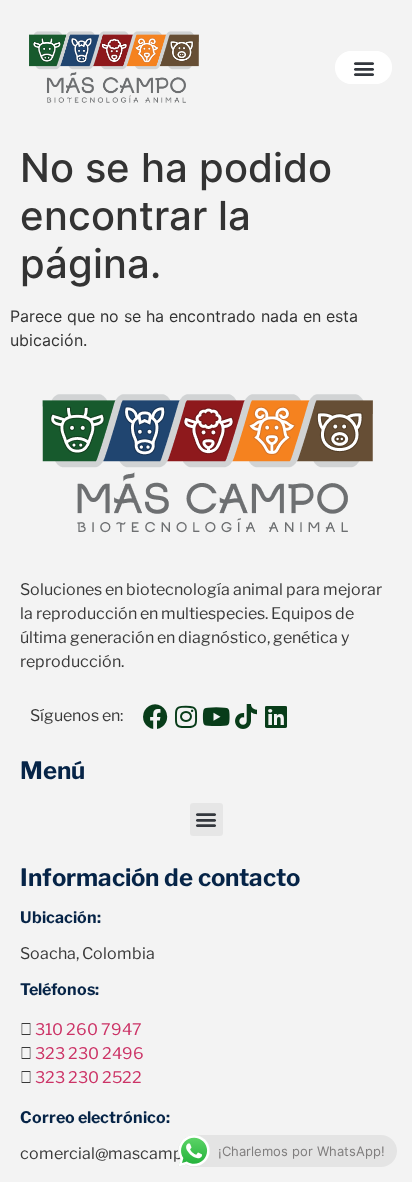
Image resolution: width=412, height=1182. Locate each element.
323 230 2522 (88, 1077)
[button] (363, 67)
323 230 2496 (89, 1053)
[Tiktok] (245, 716)
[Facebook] (155, 716)
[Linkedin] (275, 716)
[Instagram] (185, 716)
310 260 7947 (88, 1029)
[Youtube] (215, 716)
